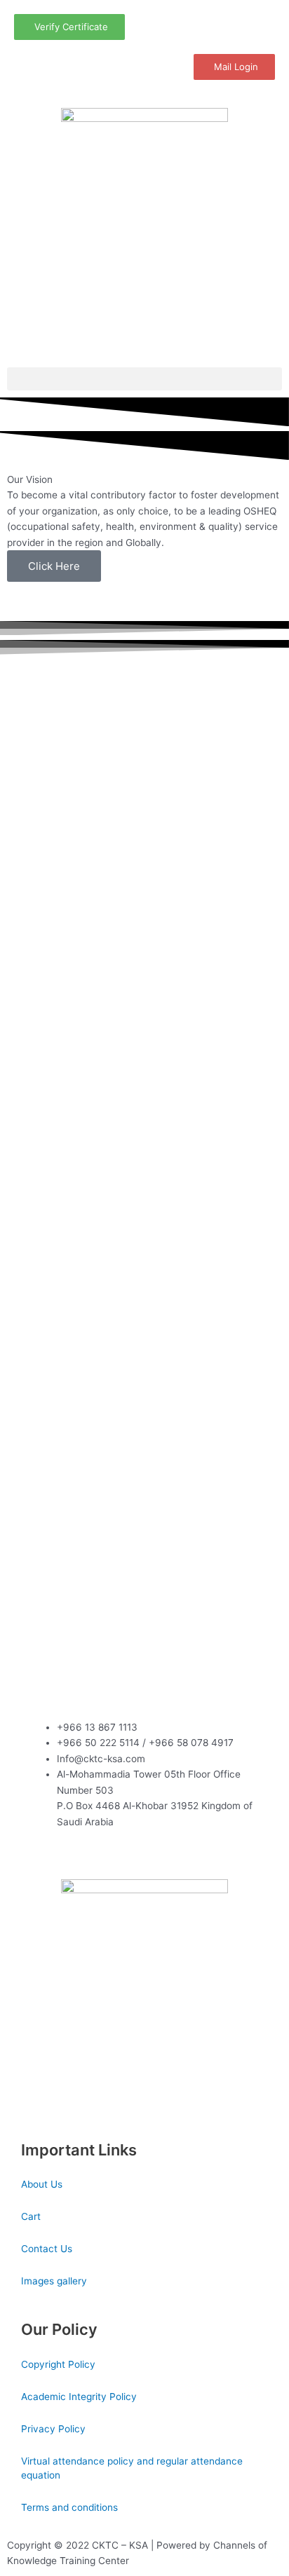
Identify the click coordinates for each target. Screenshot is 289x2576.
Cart (31, 2216)
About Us (42, 2184)
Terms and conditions (69, 2507)
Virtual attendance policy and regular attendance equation (132, 2468)
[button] (144, 379)
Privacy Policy (53, 2429)
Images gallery (54, 2281)
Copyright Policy (58, 2364)
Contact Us (47, 2249)
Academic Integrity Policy (79, 2397)
